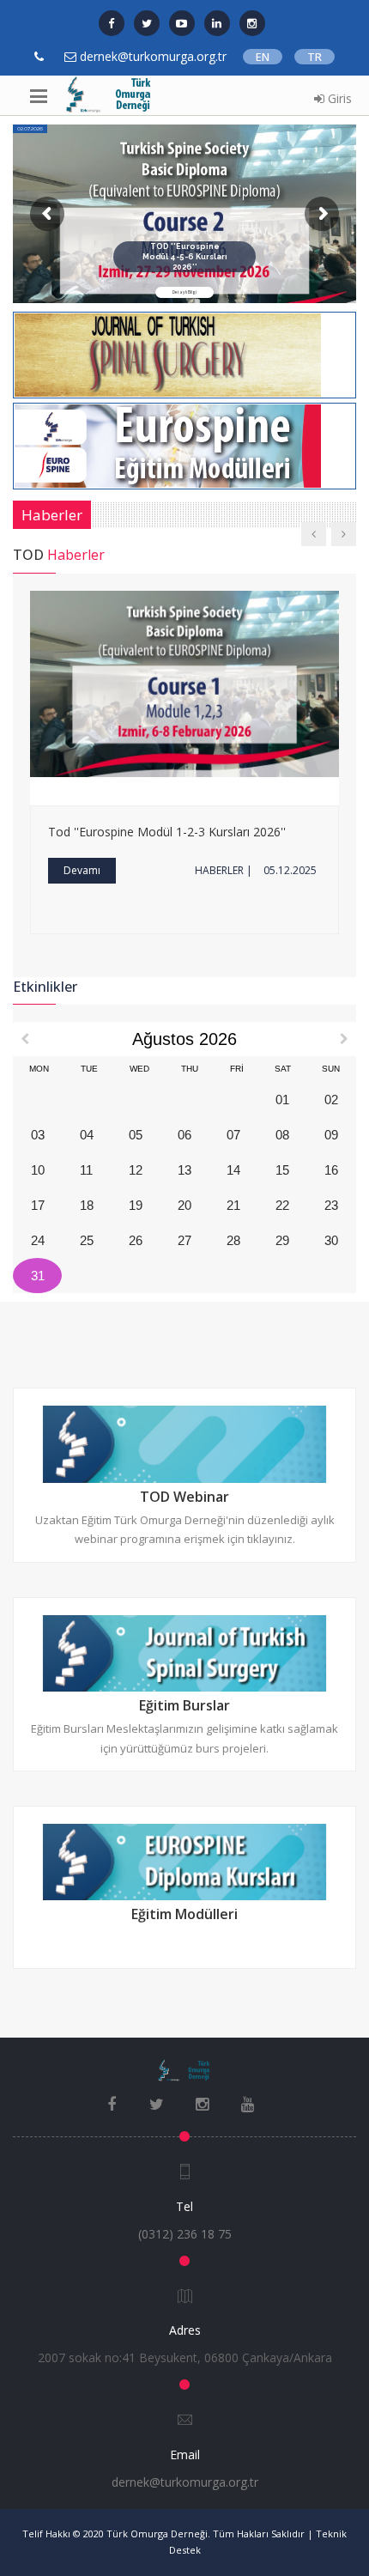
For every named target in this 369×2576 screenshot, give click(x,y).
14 (233, 1170)
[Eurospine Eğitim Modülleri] (168, 445)
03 (38, 1135)
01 (282, 1100)
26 (136, 1240)
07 (233, 1135)
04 (87, 1135)
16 (331, 1170)
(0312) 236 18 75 (185, 2234)
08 (282, 1135)
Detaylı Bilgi (184, 292)
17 (38, 1205)
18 (87, 1205)
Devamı (82, 870)
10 (38, 1170)
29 (282, 1240)
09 (331, 1135)
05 (136, 1135)
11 (86, 1170)
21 (233, 1205)
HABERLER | (224, 870)
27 (184, 1240)
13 (184, 1170)
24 (38, 1240)
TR (315, 57)
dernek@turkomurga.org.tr (185, 2482)
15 (282, 1170)
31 (38, 1276)
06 (184, 1135)
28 (233, 1240)
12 (136, 1170)
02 (331, 1100)
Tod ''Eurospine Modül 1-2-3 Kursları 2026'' (167, 832)
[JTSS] (168, 354)
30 (331, 1240)
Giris (338, 98)
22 (282, 1205)
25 (87, 1240)
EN (263, 57)
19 (136, 1205)
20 (184, 1205)
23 (331, 1205)
